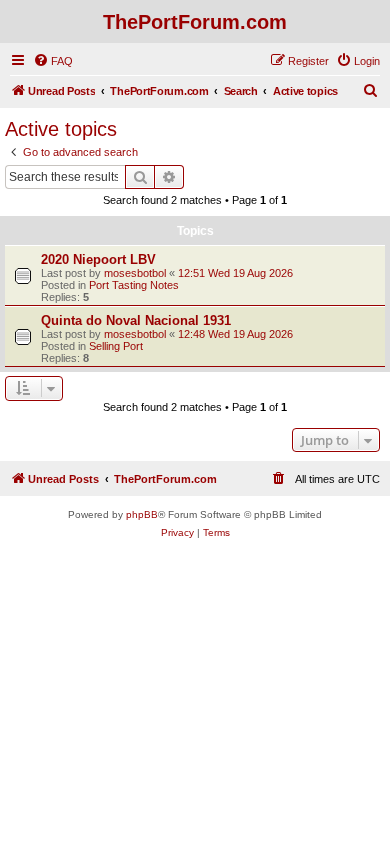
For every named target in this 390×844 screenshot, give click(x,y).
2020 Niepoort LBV (98, 259)
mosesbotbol (135, 273)
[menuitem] (53, 61)
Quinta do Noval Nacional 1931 (136, 320)
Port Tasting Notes (134, 285)
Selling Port (116, 346)
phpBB (142, 514)
